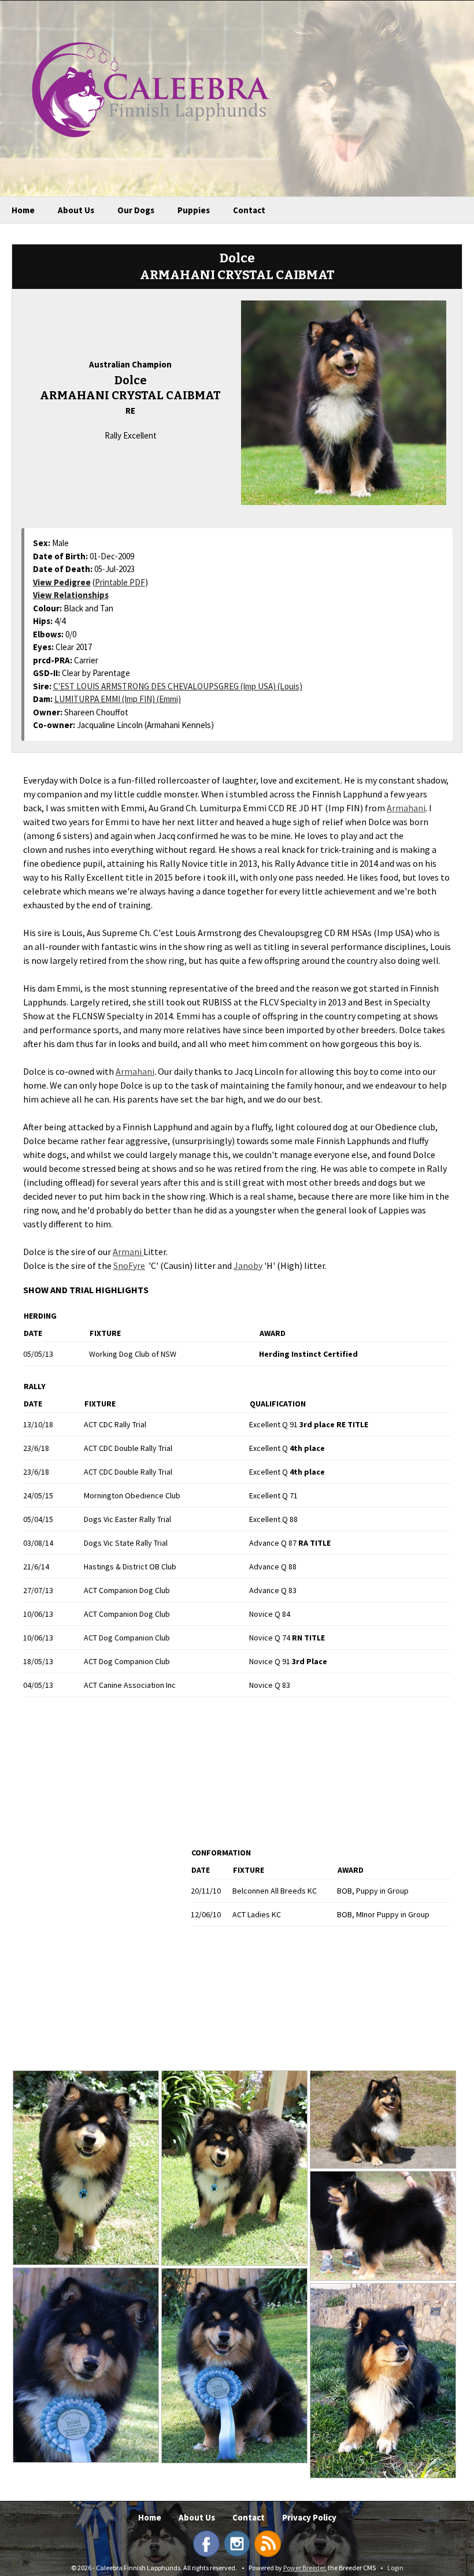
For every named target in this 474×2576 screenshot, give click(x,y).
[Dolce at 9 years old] (383, 2381)
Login (395, 2568)
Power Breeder (304, 2568)
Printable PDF (120, 582)
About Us (76, 210)
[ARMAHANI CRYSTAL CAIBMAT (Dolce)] (343, 402)
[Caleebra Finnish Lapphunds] (142, 88)
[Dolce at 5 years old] (383, 2120)
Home (23, 210)
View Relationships (71, 595)
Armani (128, 1252)
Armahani (406, 808)
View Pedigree (62, 582)
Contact (249, 210)
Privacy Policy (309, 2517)
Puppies (194, 210)
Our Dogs (136, 210)
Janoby (248, 1265)
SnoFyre (129, 1265)
